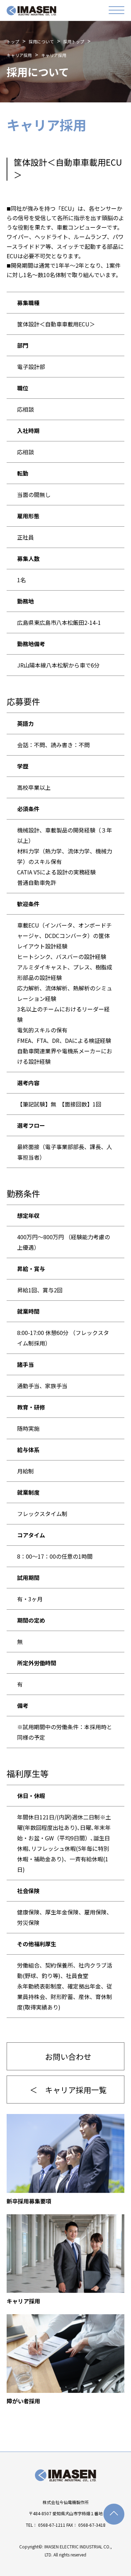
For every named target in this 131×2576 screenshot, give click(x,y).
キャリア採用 (19, 55)
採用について (41, 41)
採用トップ (74, 41)
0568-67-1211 (52, 2525)
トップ (13, 41)
